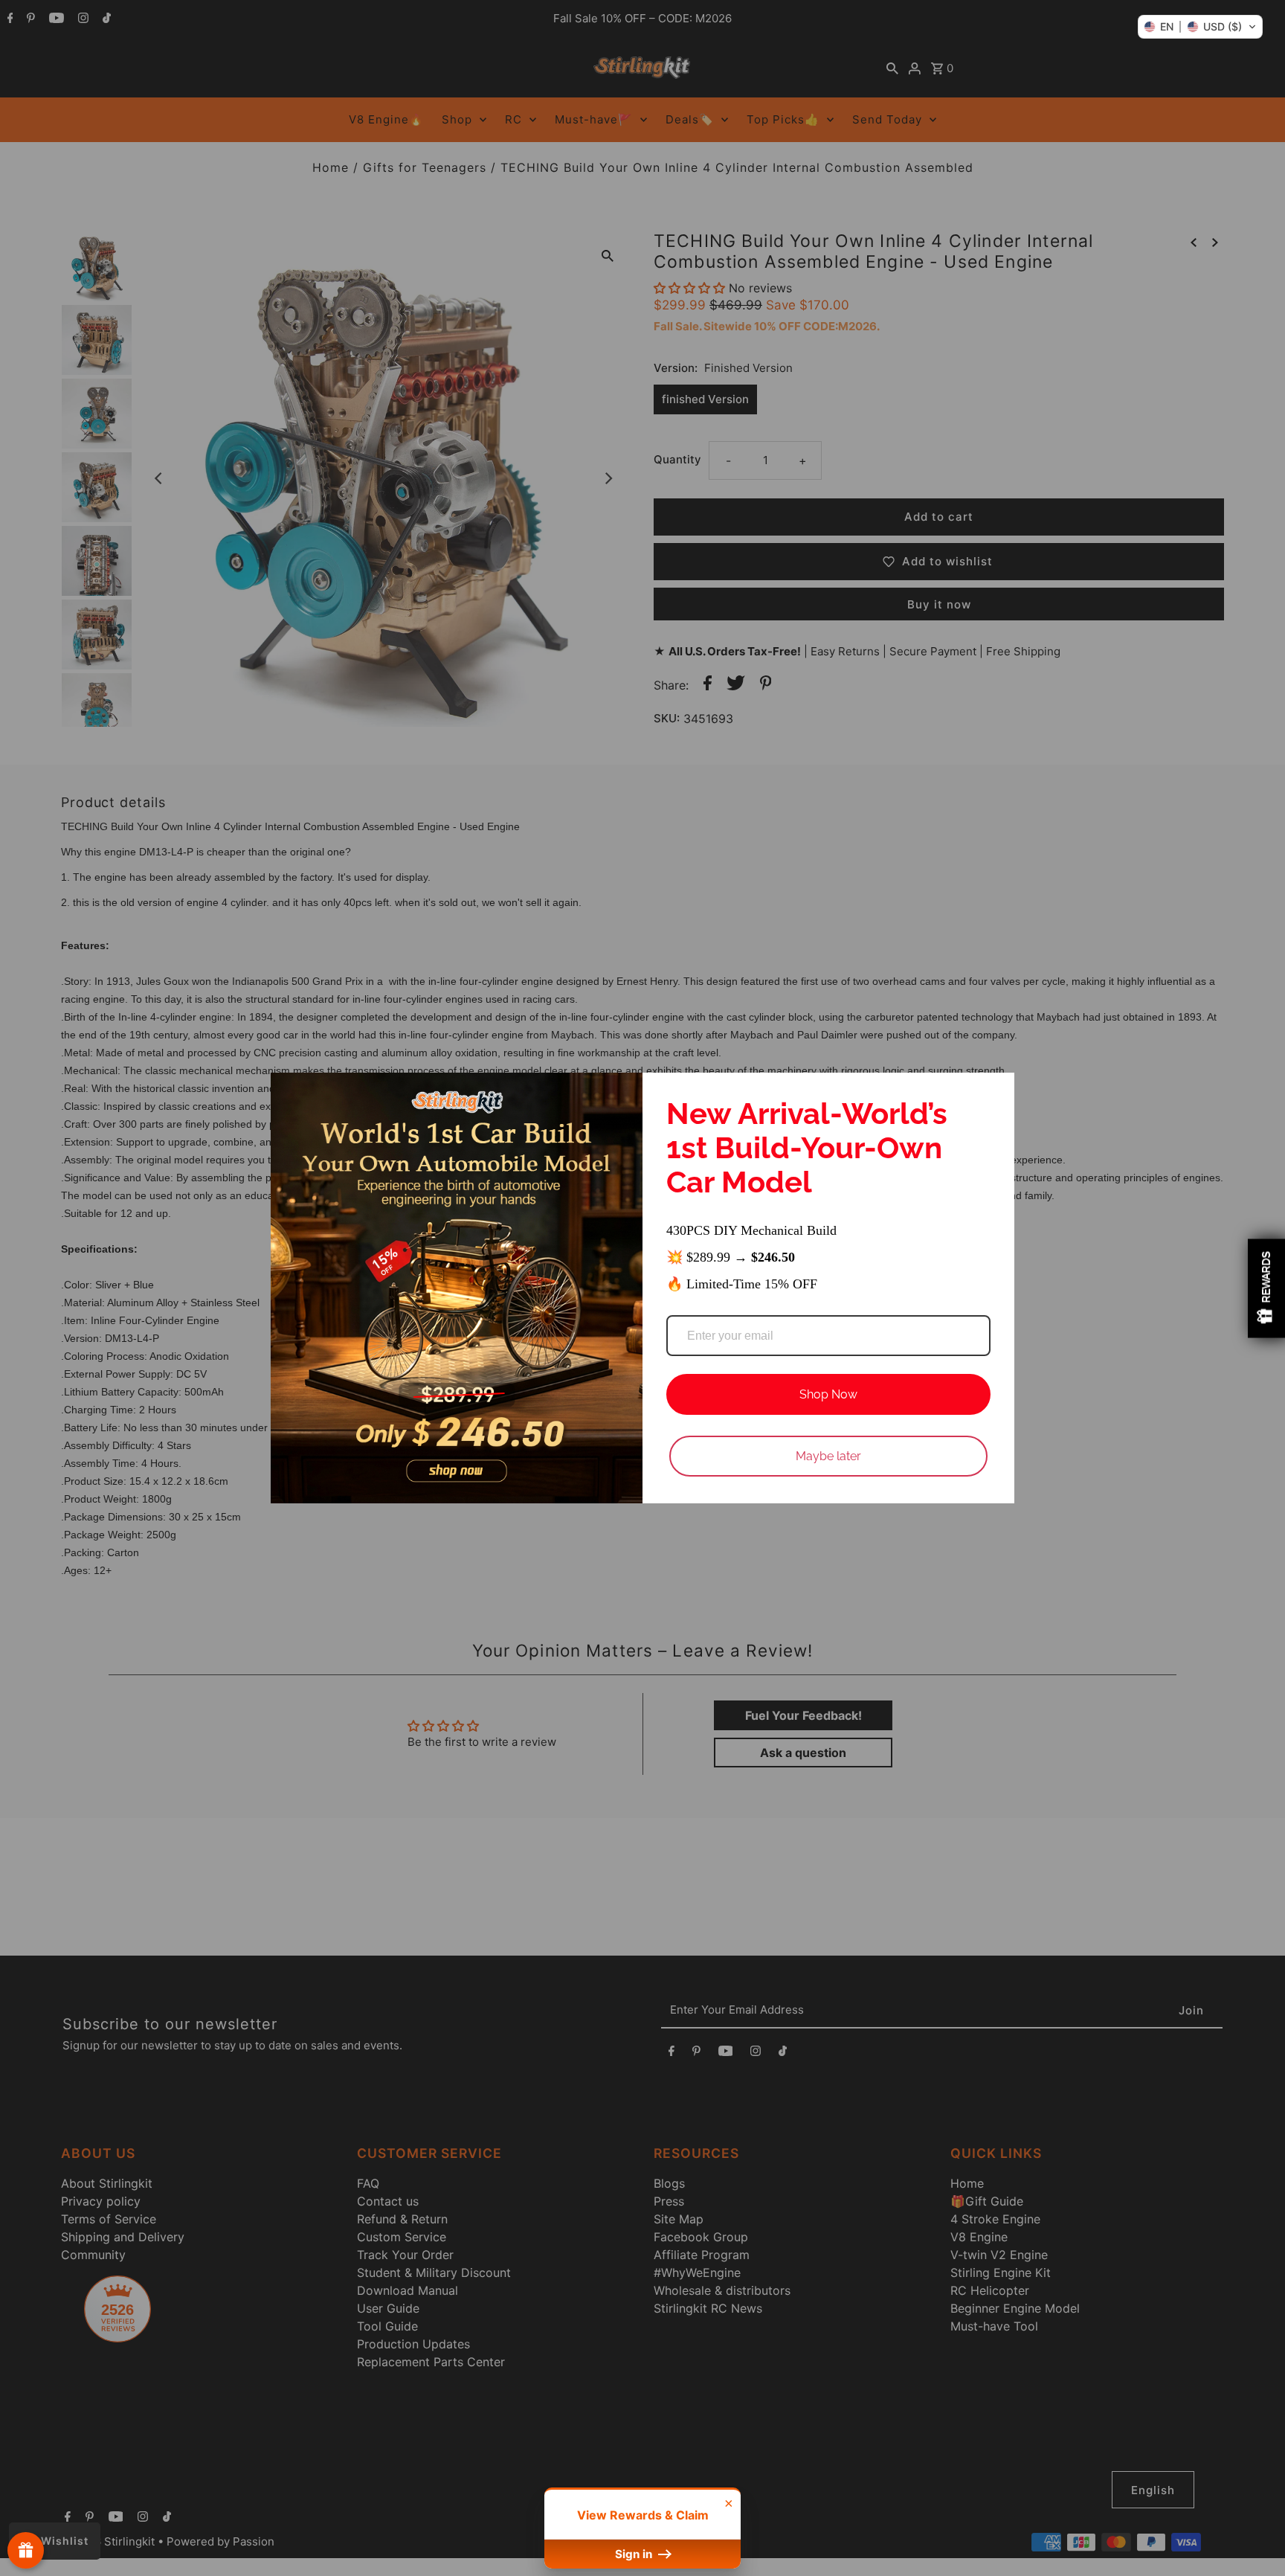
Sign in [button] (635, 2554)
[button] (1200, 27)
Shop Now (828, 1394)
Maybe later (828, 1456)
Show (26, 2550)
